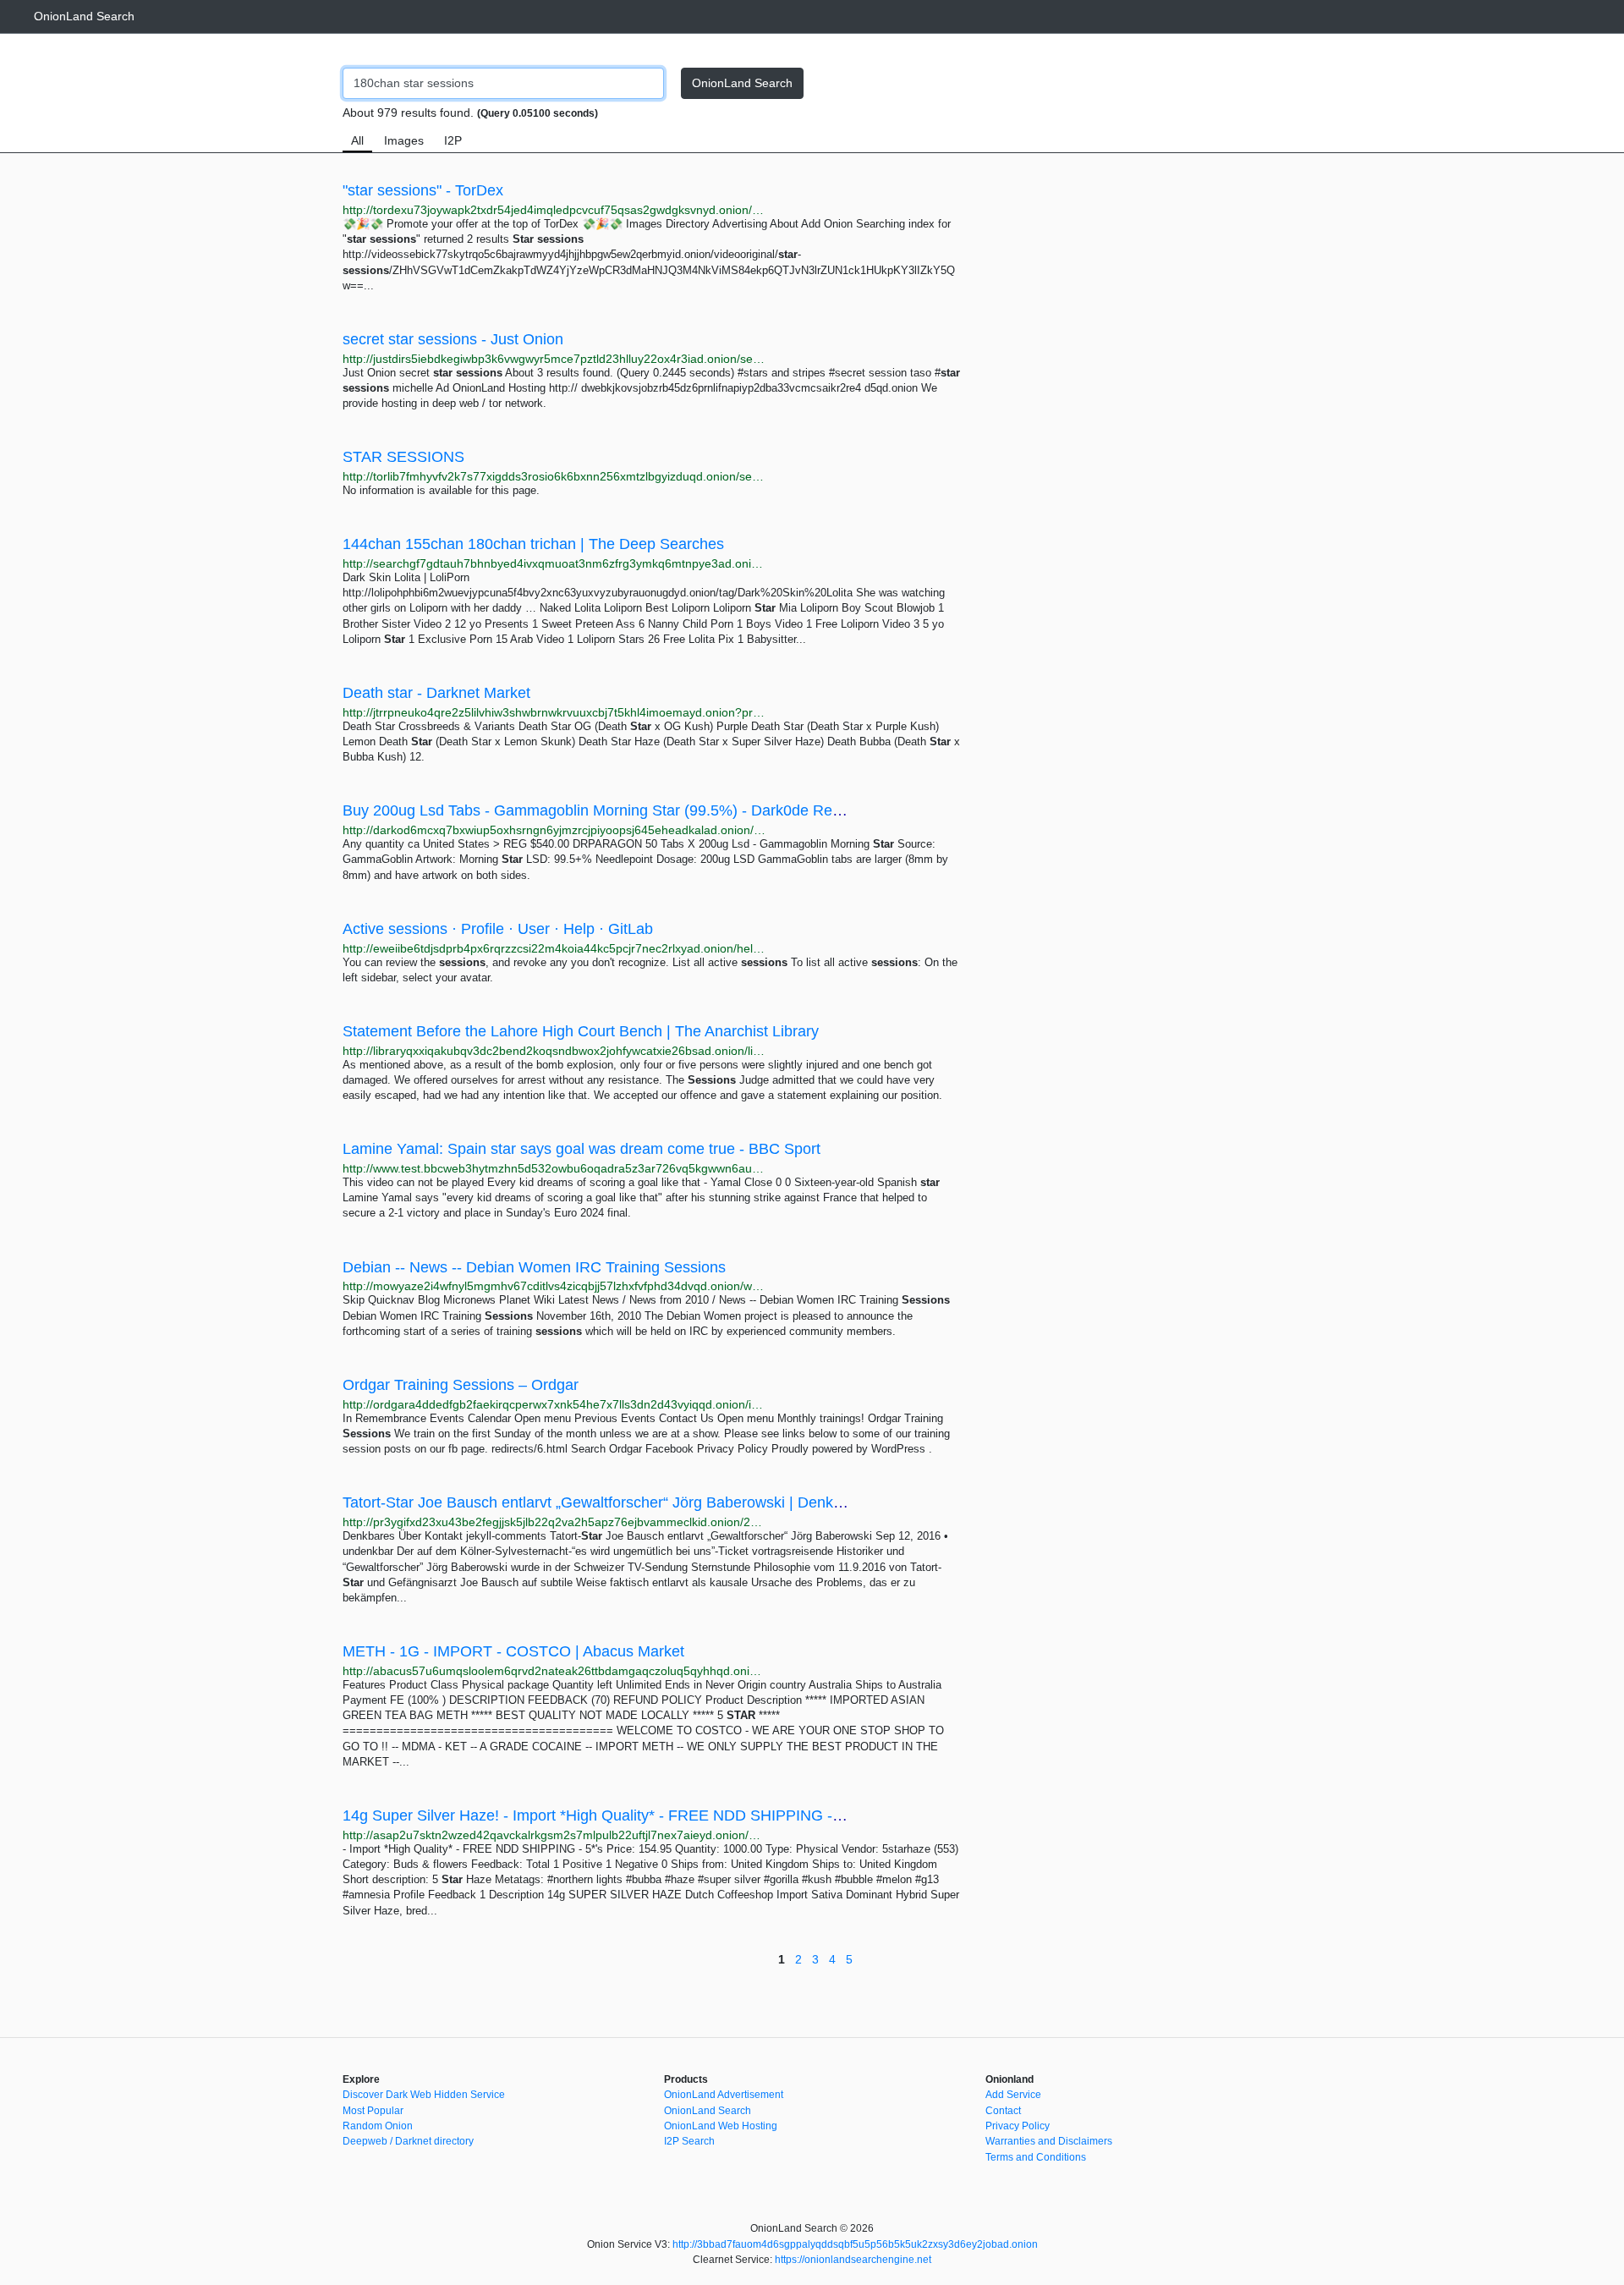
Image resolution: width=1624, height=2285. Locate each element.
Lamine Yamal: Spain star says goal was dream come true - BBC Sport (582, 1149)
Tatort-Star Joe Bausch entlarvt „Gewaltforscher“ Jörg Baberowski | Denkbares (607, 1502)
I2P (453, 140)
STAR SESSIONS (403, 457)
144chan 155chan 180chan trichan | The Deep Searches (533, 544)
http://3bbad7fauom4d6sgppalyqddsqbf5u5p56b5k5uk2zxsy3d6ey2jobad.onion (855, 2244)
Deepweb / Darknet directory (408, 2141)
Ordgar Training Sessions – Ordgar (461, 1385)
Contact (1003, 2111)
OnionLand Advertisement (724, 2095)
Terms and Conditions (1036, 2157)
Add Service (1013, 2095)
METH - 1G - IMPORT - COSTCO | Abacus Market (513, 1651)
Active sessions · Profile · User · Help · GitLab (498, 929)
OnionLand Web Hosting (721, 2126)
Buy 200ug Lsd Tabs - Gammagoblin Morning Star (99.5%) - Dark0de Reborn (603, 810)
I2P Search (689, 2141)
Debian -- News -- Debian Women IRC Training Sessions (534, 1267)
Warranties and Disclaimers (1049, 2141)
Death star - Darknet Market (436, 693)
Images (404, 140)
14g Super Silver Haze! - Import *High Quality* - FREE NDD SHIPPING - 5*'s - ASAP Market (654, 1815)
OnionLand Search (84, 16)
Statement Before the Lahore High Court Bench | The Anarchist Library (581, 1031)
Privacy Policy (1018, 2126)
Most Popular (373, 2111)
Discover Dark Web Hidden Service (424, 2095)
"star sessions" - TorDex (423, 190)
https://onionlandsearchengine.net (853, 2260)
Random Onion (378, 2126)
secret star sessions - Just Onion (453, 339)
